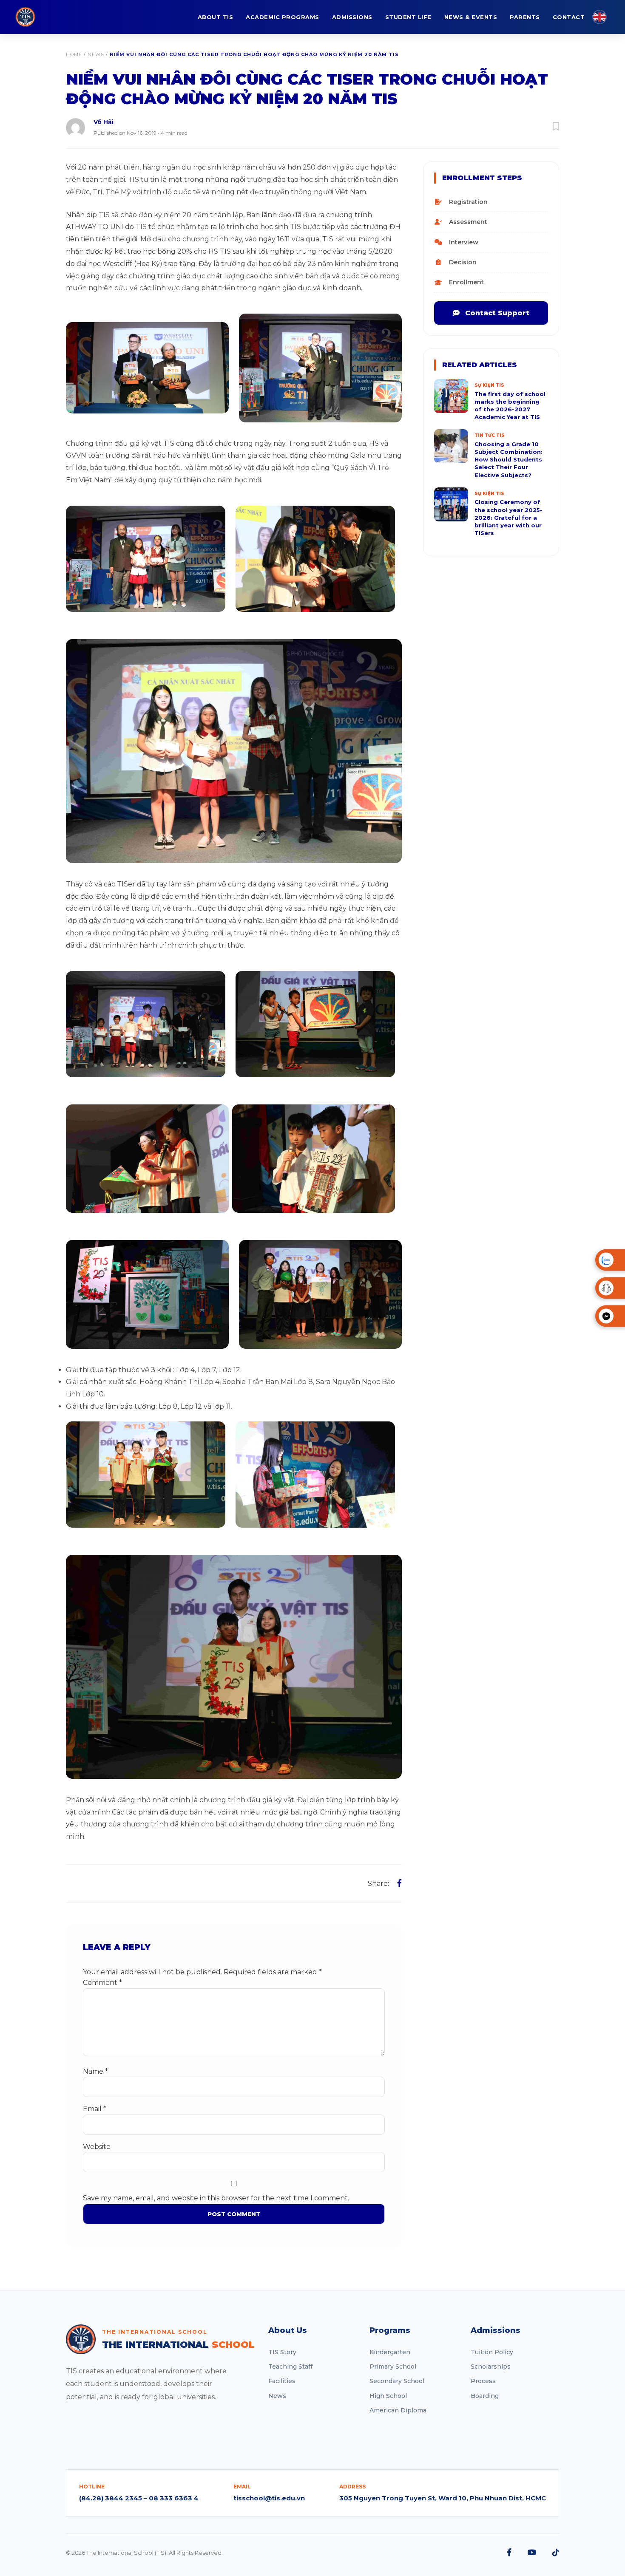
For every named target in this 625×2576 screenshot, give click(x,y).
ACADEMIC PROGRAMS (283, 17)
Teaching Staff (290, 2367)
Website (97, 2147)
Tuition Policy (492, 2352)
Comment (102, 1983)
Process (483, 2381)
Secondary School (397, 2381)
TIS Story (282, 2352)
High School (388, 2396)
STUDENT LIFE (408, 17)
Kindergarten (390, 2352)
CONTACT (569, 17)
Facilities (282, 2381)
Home (74, 54)
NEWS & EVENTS (471, 17)
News (96, 54)
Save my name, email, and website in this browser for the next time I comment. (216, 2198)
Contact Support (496, 313)
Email (95, 2109)
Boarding (485, 2396)
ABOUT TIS (216, 17)
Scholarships (491, 2367)
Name (95, 2071)
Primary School (393, 2367)
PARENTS (525, 17)
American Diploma (398, 2410)
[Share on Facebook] (399, 1883)
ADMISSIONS (352, 17)
